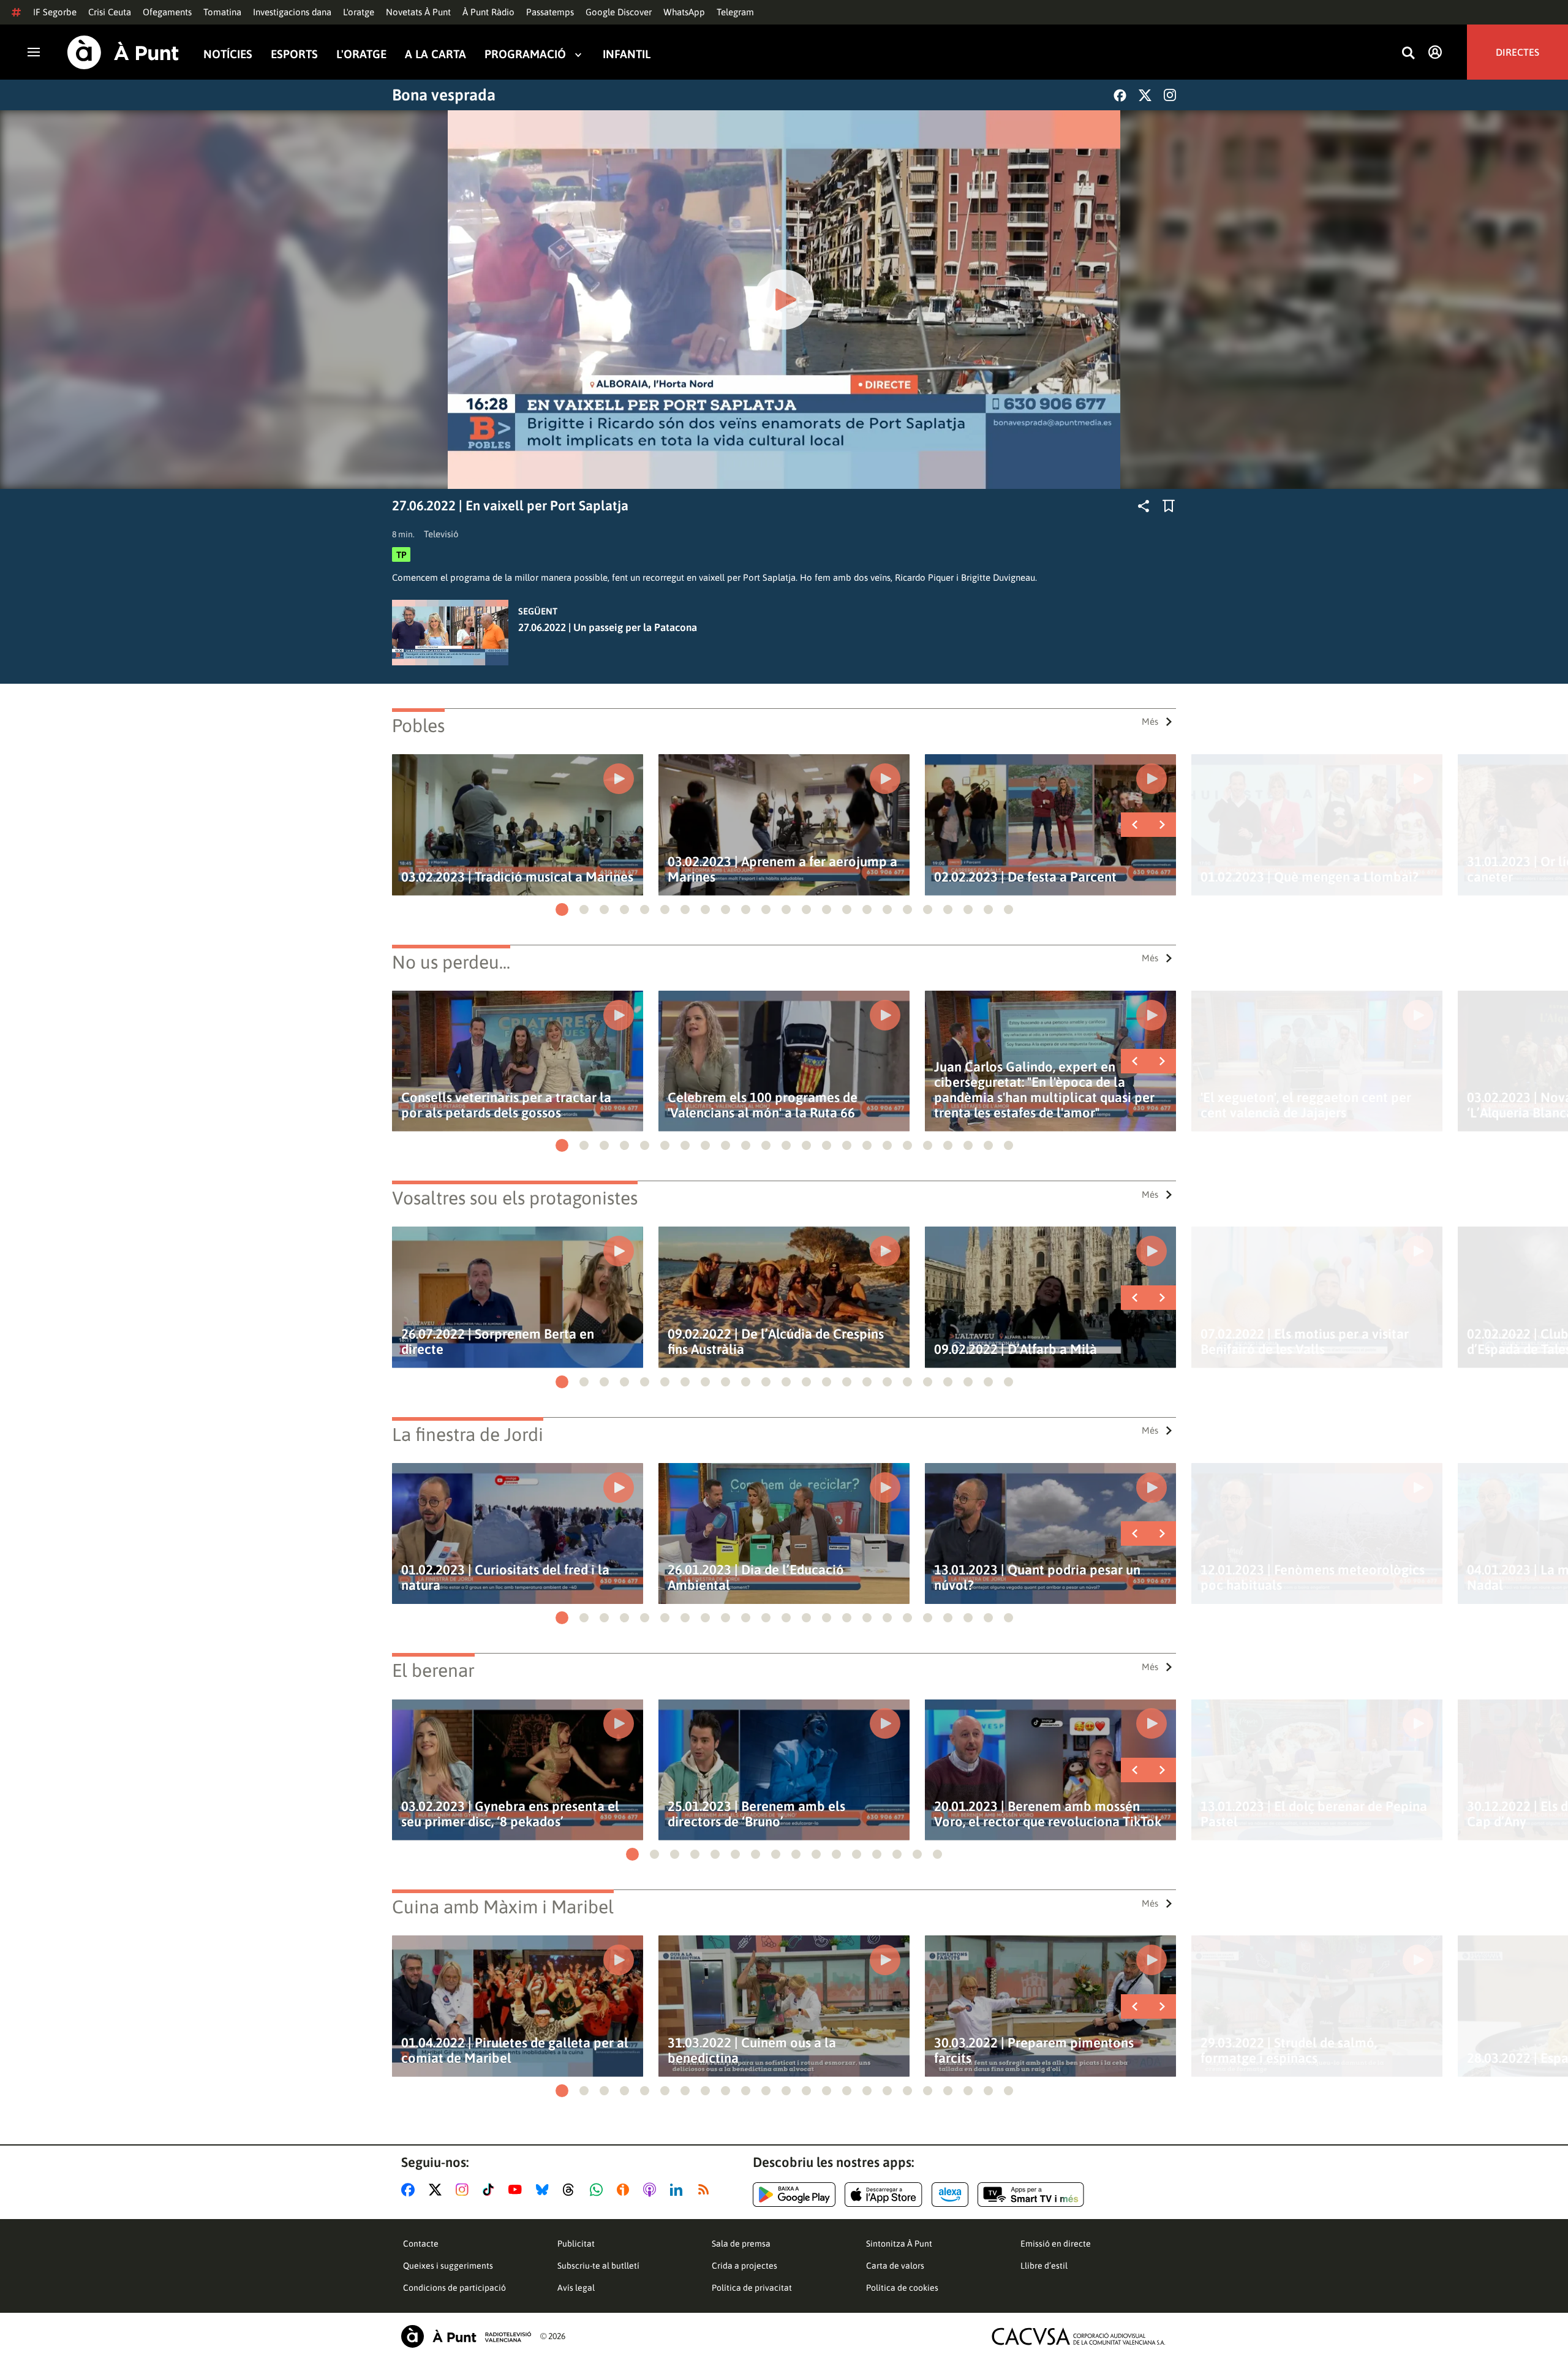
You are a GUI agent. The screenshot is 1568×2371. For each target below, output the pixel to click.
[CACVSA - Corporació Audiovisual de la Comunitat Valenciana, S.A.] (1079, 2336)
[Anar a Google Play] (794, 2195)
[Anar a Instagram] (465, 2190)
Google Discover (619, 12)
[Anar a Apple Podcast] (652, 2190)
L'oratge (359, 12)
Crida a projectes (744, 2266)
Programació (525, 54)
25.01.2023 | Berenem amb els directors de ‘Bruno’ (756, 1814)
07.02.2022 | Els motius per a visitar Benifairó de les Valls (1305, 1342)
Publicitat (576, 2244)
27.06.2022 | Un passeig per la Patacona (608, 627)
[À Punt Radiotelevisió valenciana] (466, 2336)
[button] (562, 909)
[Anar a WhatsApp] (599, 2190)
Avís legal (576, 2288)
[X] (1145, 95)
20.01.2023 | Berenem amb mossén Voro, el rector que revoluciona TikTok (1048, 1814)
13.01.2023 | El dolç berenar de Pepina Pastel (1314, 1814)
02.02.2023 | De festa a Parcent (1025, 877)
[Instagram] (1170, 95)
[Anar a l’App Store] (884, 2195)
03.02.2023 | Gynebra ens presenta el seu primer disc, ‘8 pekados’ (510, 1814)
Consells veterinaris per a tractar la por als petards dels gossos (506, 1105)
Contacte (421, 2244)
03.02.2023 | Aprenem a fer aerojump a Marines (782, 869)
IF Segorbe (55, 12)
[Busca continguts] (1408, 54)
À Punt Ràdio (488, 12)
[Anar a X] (438, 2190)
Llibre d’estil (1044, 2266)
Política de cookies (902, 2288)
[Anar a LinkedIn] (679, 2190)
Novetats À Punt (418, 12)
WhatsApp (684, 12)
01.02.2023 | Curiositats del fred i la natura (505, 1578)
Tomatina (222, 12)
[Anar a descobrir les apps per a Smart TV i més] (1031, 2195)
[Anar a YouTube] (518, 2190)
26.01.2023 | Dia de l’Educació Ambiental (756, 1578)
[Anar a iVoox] (625, 2190)
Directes (1517, 52)
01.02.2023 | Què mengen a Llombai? (1310, 877)
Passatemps (550, 12)
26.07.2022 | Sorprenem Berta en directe (498, 1342)
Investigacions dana (292, 12)
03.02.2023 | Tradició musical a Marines (517, 877)
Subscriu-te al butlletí (598, 2266)
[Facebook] (1120, 95)
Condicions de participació (454, 2288)
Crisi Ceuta (110, 12)
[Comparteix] (1144, 506)
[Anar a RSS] (706, 2190)
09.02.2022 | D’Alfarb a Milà (1016, 1349)
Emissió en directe (1056, 2244)
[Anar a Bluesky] (545, 2190)
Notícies (228, 54)
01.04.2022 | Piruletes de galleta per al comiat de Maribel (515, 2051)
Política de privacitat (752, 2288)
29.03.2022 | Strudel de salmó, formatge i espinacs (1289, 2051)
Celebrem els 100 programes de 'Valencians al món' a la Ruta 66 (763, 1105)
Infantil (627, 54)
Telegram (735, 12)
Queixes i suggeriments (448, 2266)
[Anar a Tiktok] (491, 2190)
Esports (294, 54)
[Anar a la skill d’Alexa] (950, 2195)
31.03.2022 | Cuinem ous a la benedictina (752, 2051)
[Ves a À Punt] (123, 52)
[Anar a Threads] (572, 2190)
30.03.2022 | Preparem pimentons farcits (1034, 2051)
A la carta (435, 54)
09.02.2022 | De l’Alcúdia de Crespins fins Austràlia (776, 1342)
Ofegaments (167, 12)
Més (1150, 721)
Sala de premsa (741, 2244)
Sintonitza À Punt (899, 2244)
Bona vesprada (444, 95)
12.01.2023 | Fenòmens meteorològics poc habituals (1313, 1578)
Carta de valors (895, 2266)
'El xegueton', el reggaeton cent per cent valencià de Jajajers (1306, 1105)
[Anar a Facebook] (410, 2190)
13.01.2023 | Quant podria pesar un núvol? (1037, 1578)
